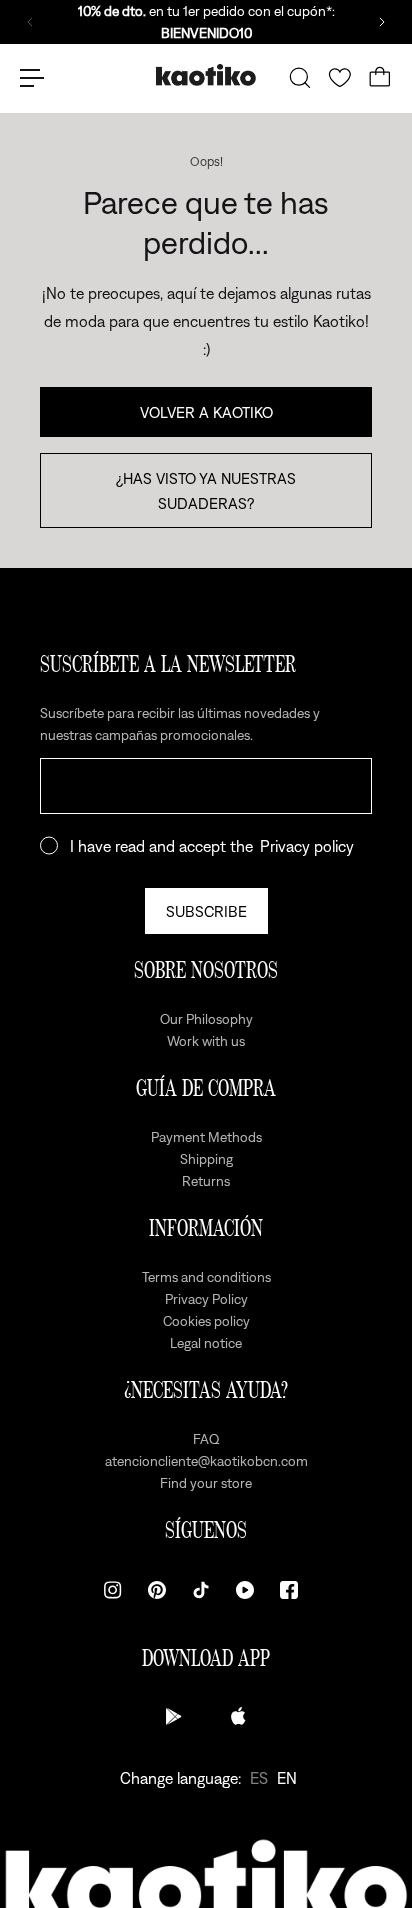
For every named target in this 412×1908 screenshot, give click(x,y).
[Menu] (32, 78)
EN (287, 1778)
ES (259, 1778)
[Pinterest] (157, 1590)
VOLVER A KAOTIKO (206, 412)
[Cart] (380, 78)
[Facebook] (289, 1590)
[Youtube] (245, 1590)
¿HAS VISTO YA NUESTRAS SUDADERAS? (206, 490)
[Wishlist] (340, 78)
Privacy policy (307, 846)
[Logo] (206, 77)
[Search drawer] (300, 78)
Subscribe (206, 911)
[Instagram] (113, 1590)
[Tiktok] (201, 1590)
